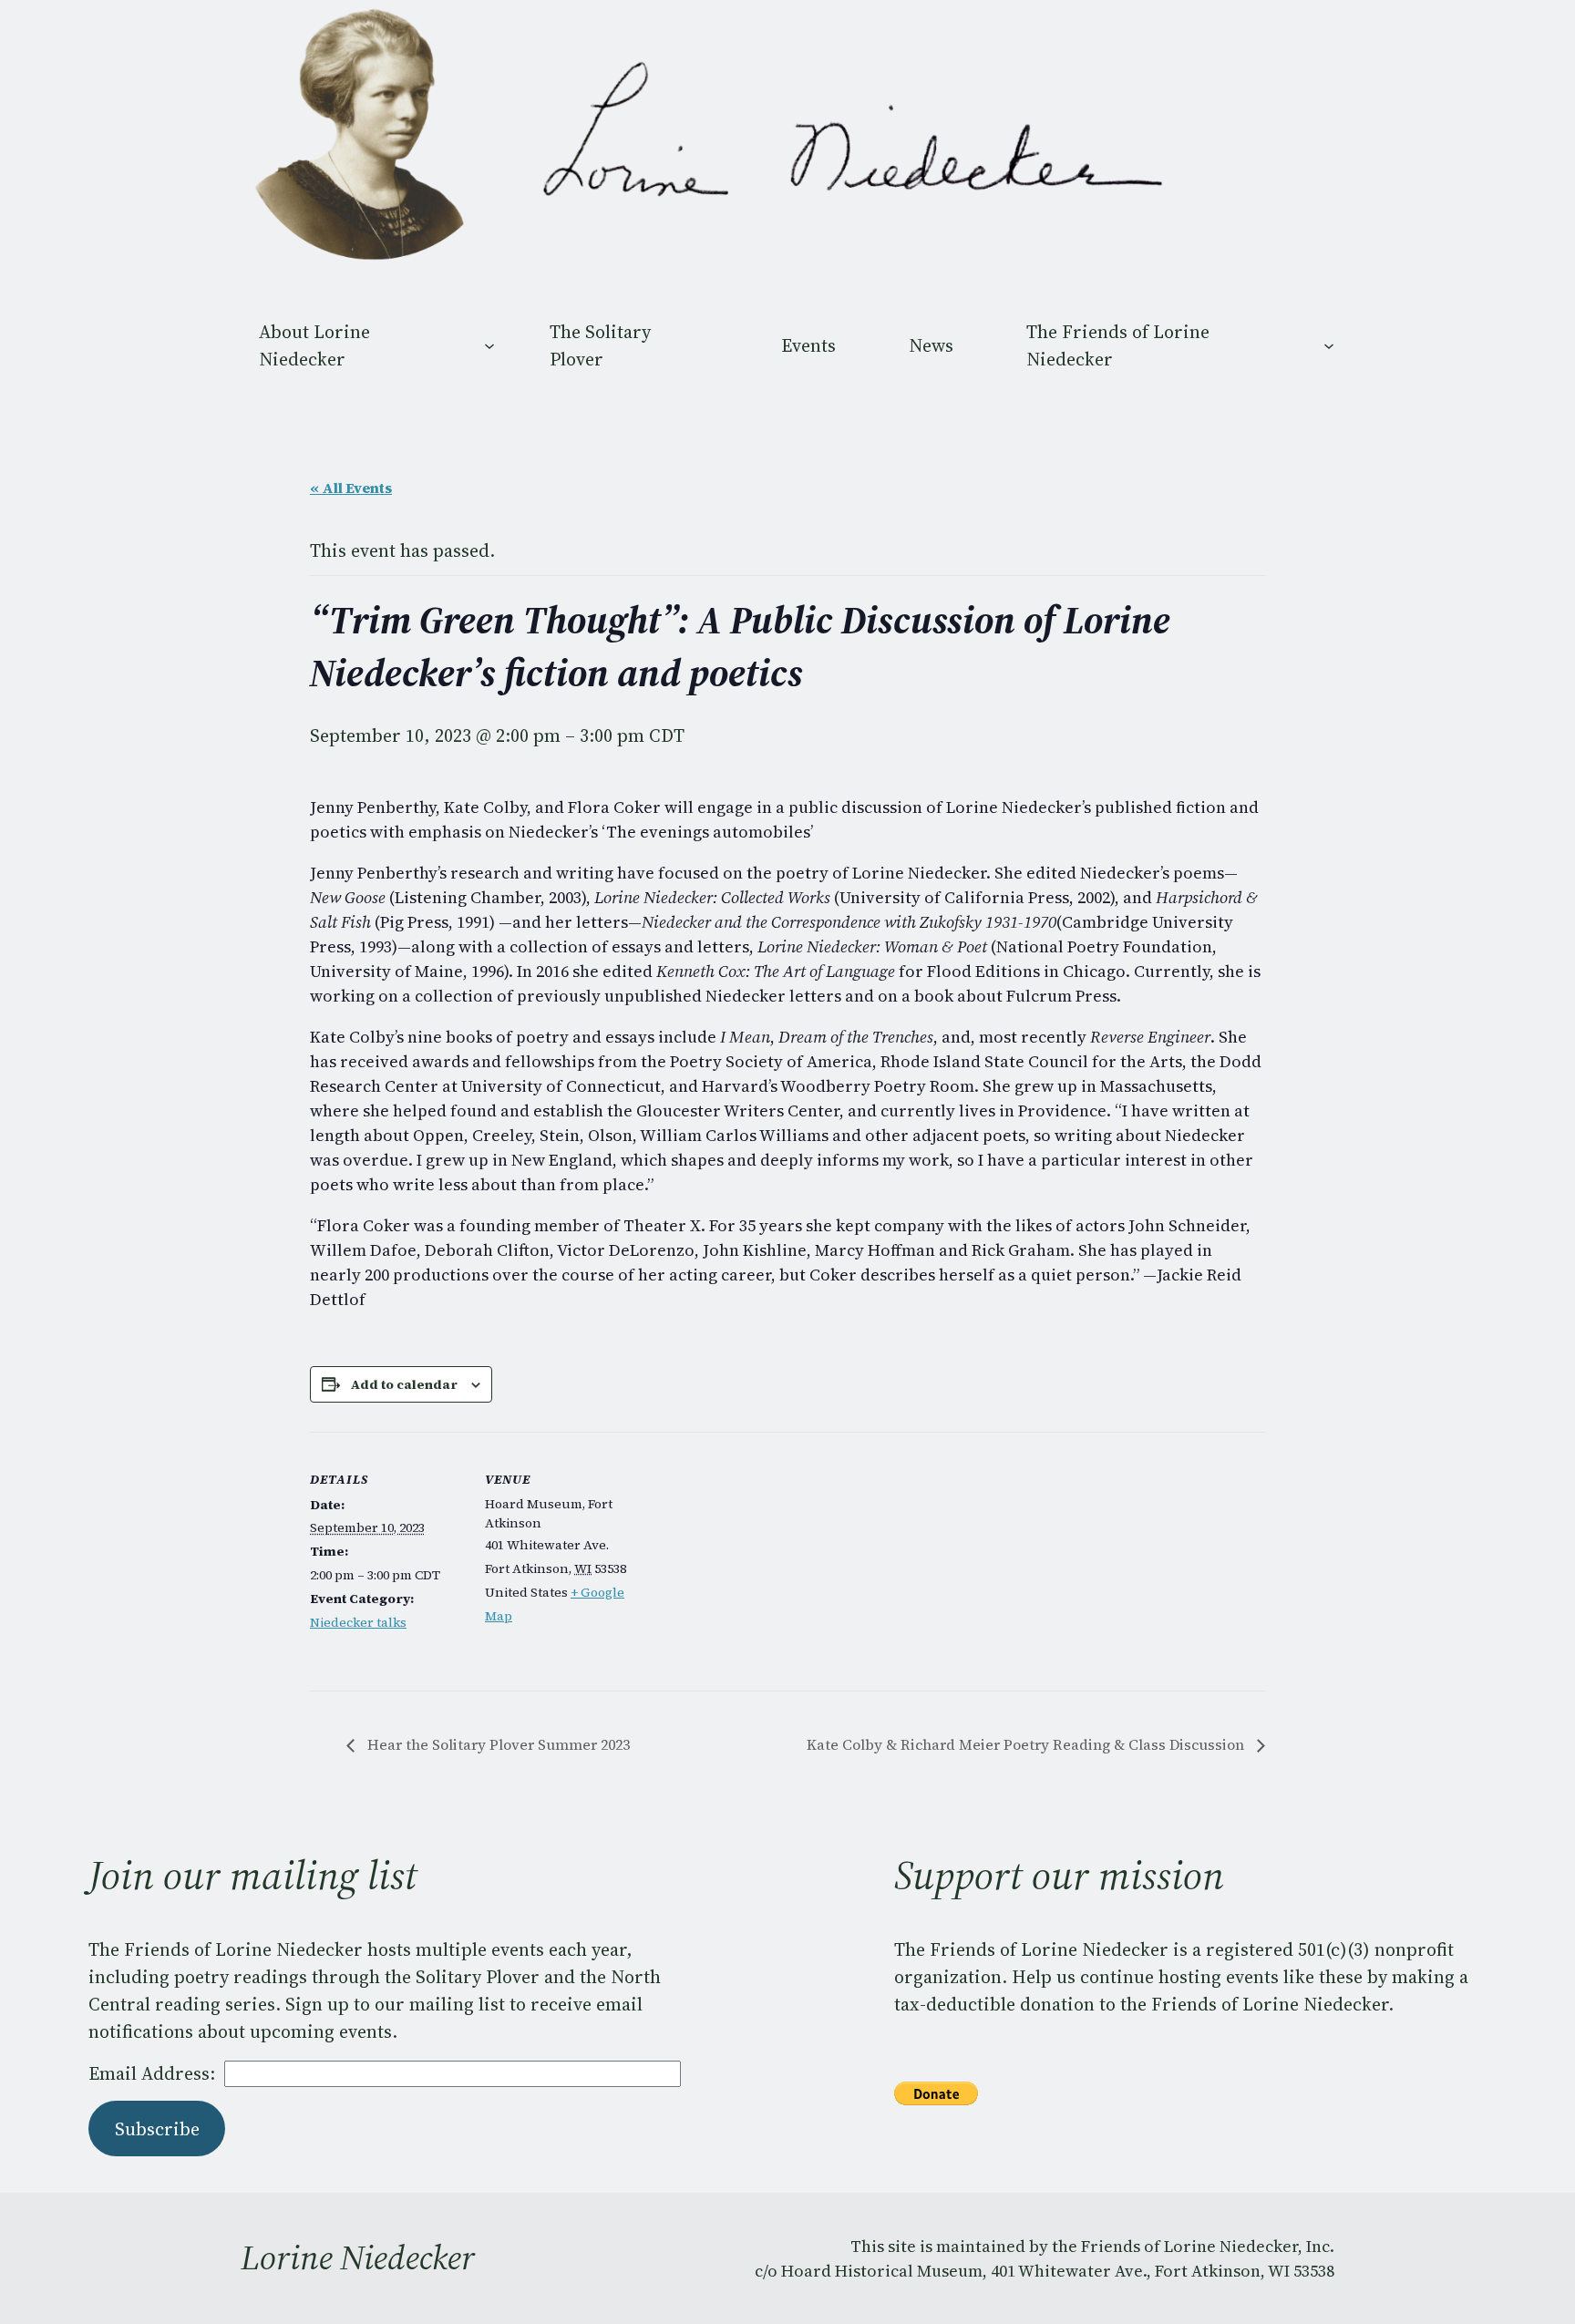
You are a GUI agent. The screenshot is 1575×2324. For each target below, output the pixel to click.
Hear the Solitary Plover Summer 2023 (497, 1744)
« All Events (351, 488)
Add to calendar (404, 1384)
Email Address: (152, 2073)
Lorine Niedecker (358, 2257)
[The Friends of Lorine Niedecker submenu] (1329, 345)
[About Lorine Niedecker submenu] (489, 345)
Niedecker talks (358, 1622)
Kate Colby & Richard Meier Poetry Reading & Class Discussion (1027, 1744)
